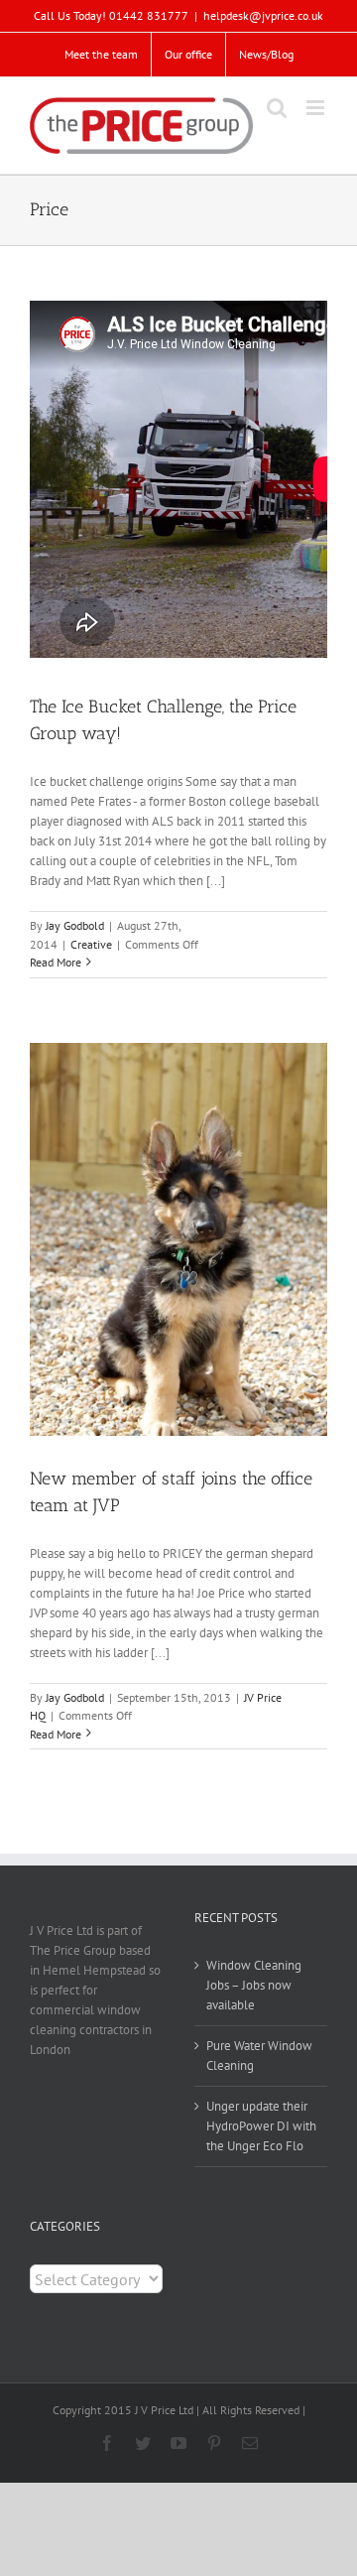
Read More (56, 962)
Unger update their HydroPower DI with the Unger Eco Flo (261, 2126)
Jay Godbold (75, 925)
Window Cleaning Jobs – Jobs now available (254, 1985)
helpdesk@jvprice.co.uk (263, 15)
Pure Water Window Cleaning (259, 2056)
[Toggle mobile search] (277, 108)
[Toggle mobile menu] (317, 108)
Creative (91, 944)
